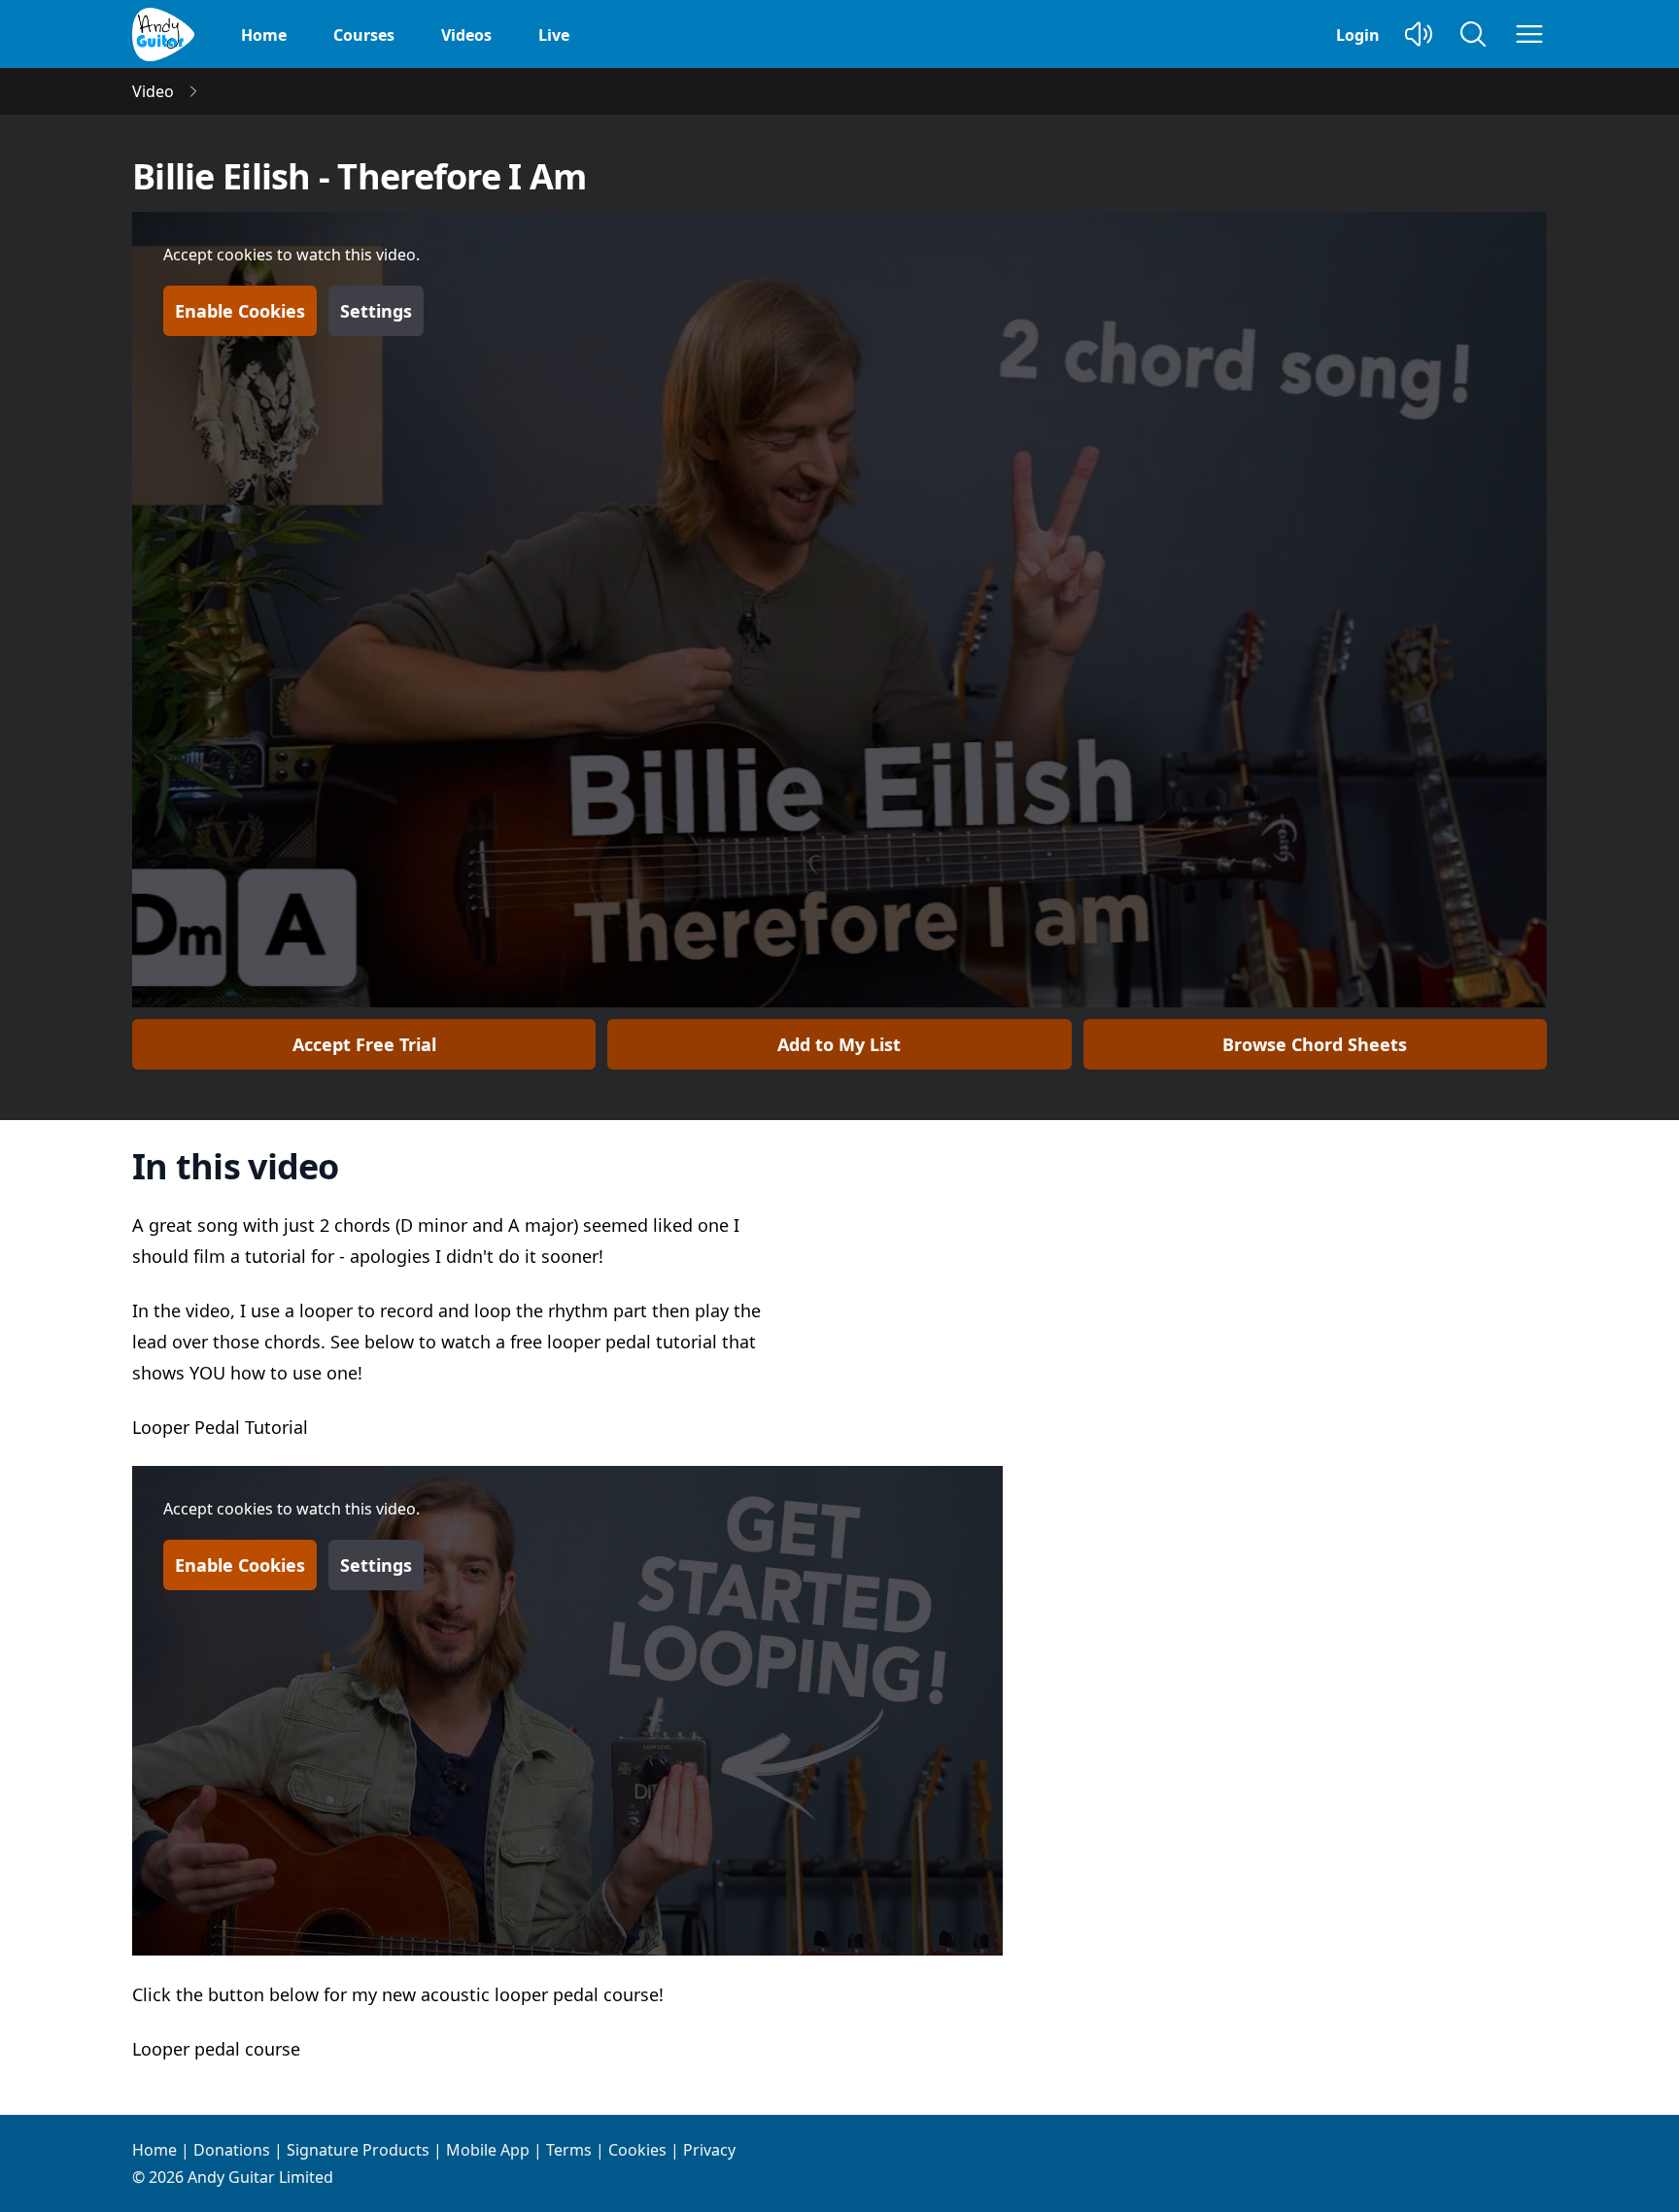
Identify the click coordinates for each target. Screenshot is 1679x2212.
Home (264, 35)
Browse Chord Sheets (1315, 1044)
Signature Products (358, 2150)
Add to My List (839, 1044)
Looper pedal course (216, 2049)
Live (554, 35)
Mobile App (488, 2150)
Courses (364, 35)
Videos (466, 35)
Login (1358, 35)
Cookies (637, 2150)
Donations (232, 2150)
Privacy (709, 2150)
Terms (569, 2150)
